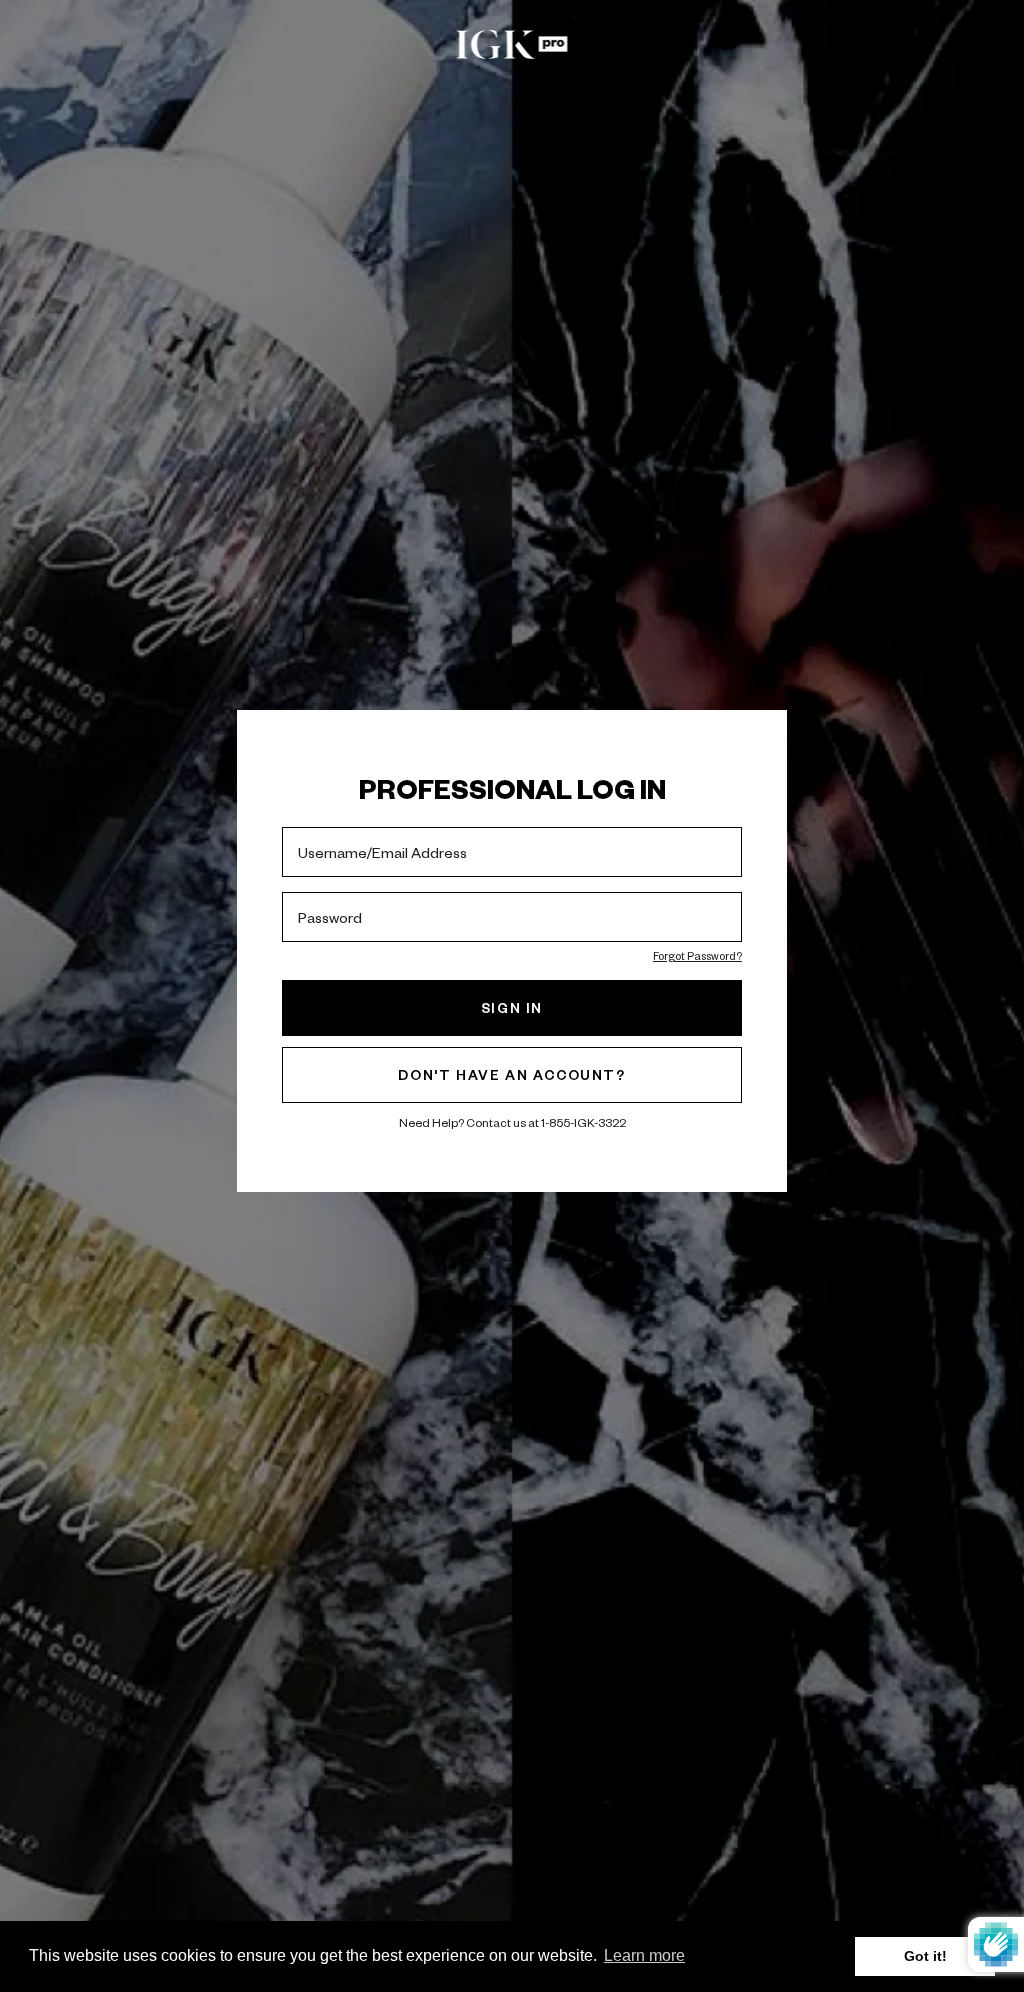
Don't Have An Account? (511, 1074)
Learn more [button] (644, 1955)
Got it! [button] (925, 1956)
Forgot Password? (697, 955)
